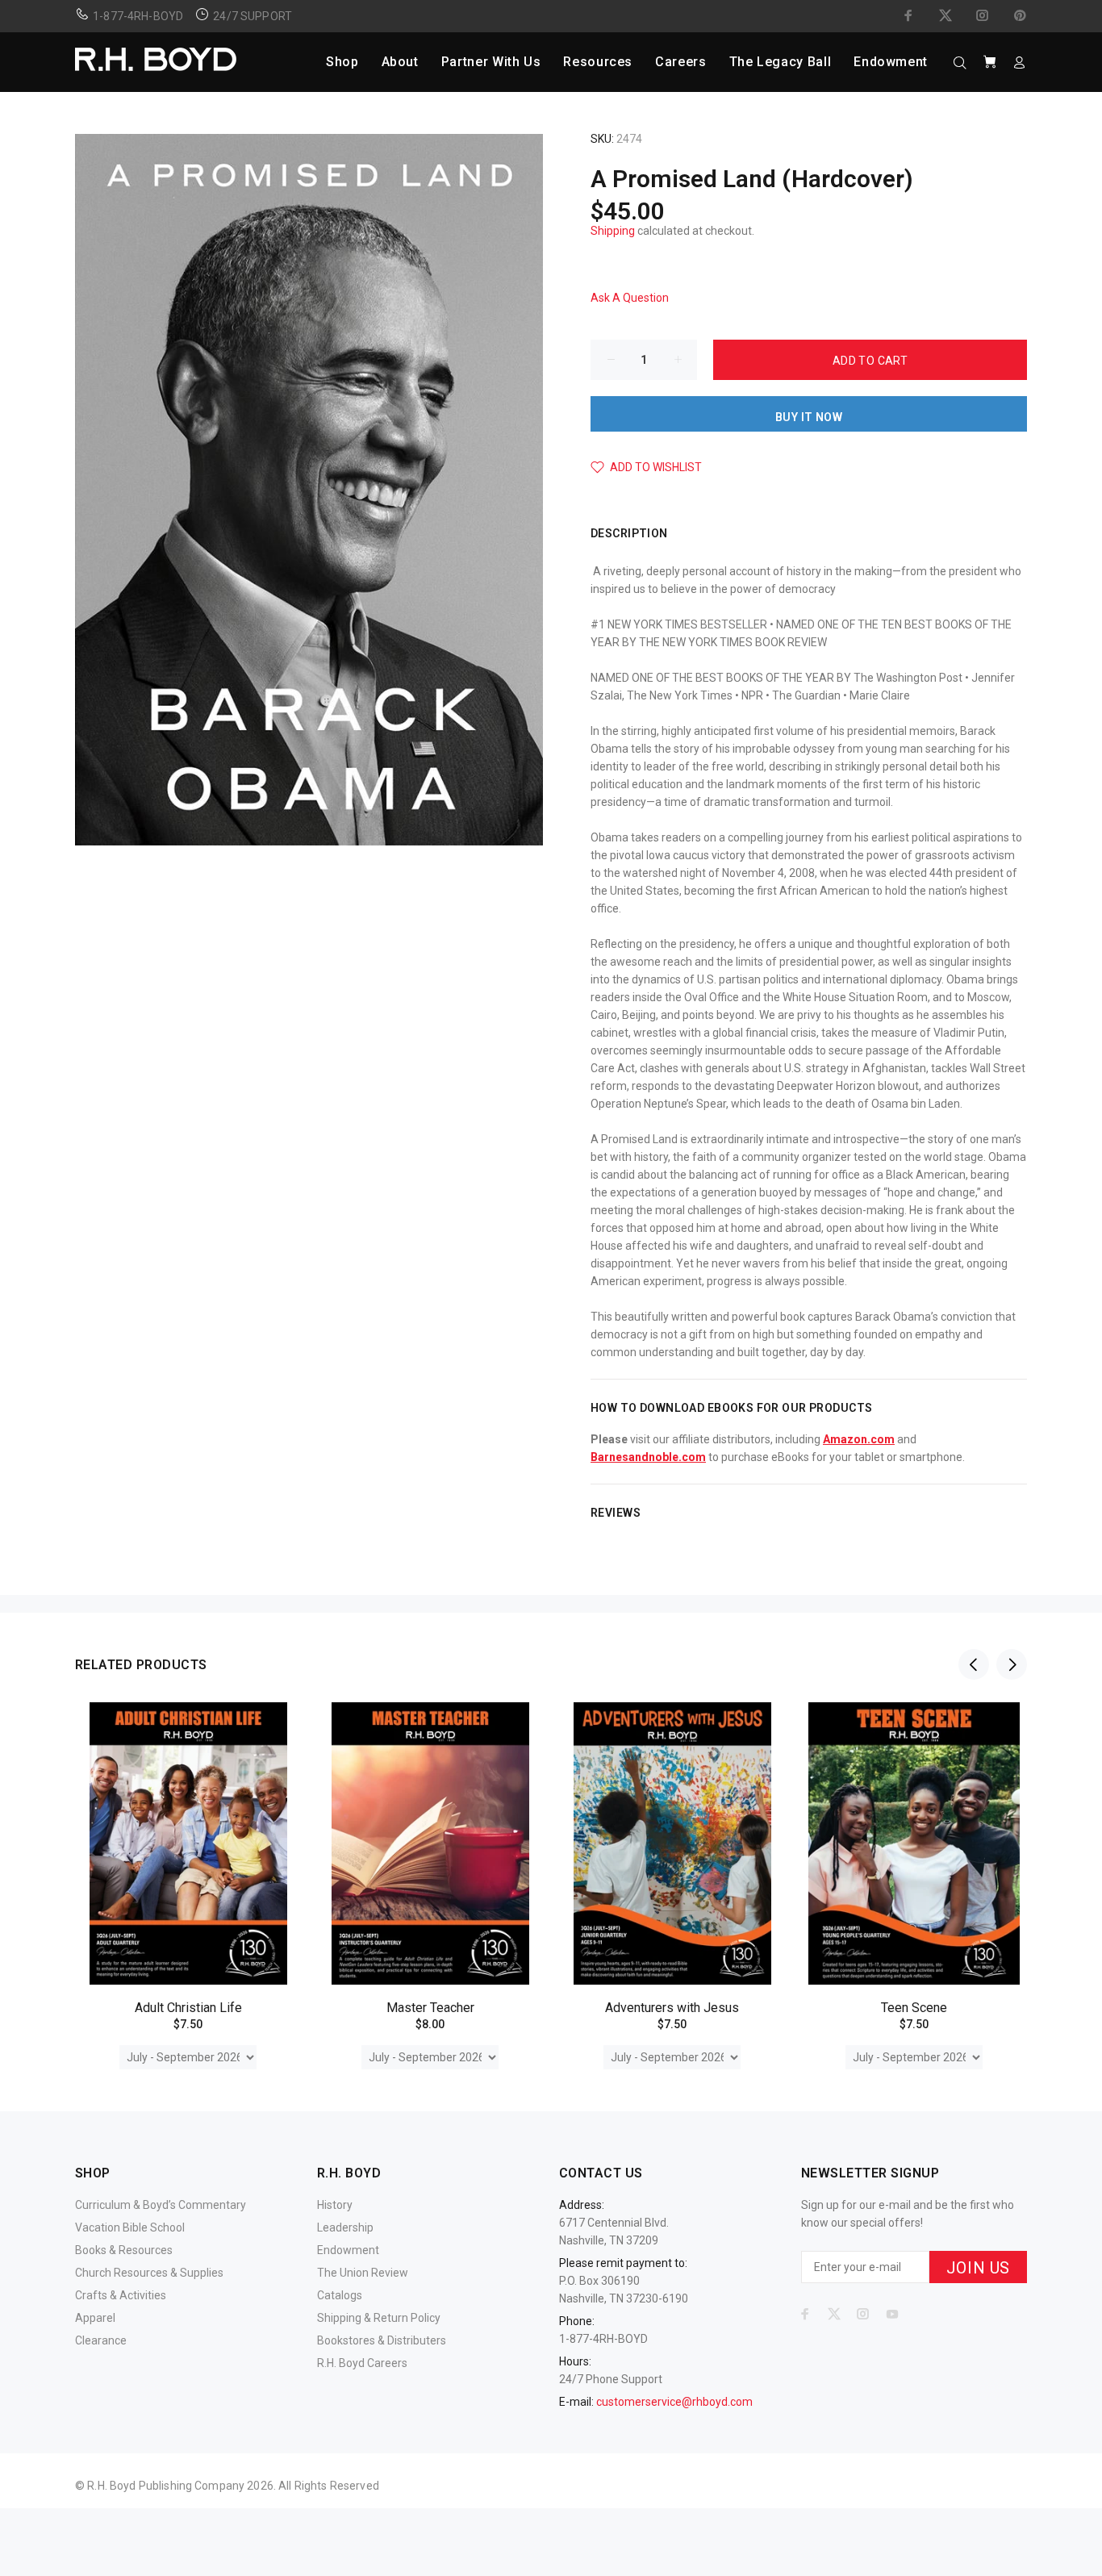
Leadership (345, 2227)
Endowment (348, 2250)
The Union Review (363, 2273)
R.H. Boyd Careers (362, 2363)
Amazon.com (859, 1439)
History (335, 2205)
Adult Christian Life (188, 2008)
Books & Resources (124, 2250)
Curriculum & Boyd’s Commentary (161, 2205)
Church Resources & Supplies (149, 2273)
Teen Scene (914, 2008)
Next (1012, 1664)
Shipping (613, 231)
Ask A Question (630, 298)
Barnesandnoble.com (648, 1457)
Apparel (95, 2318)
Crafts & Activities (121, 2295)
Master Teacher (430, 2008)
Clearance (101, 2340)
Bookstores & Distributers (382, 2340)
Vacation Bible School (130, 2227)
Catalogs (340, 2295)
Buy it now (809, 417)
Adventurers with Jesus (672, 2008)
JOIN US (978, 2268)
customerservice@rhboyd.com (674, 2402)
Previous (974, 1664)
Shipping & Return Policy (379, 2318)
